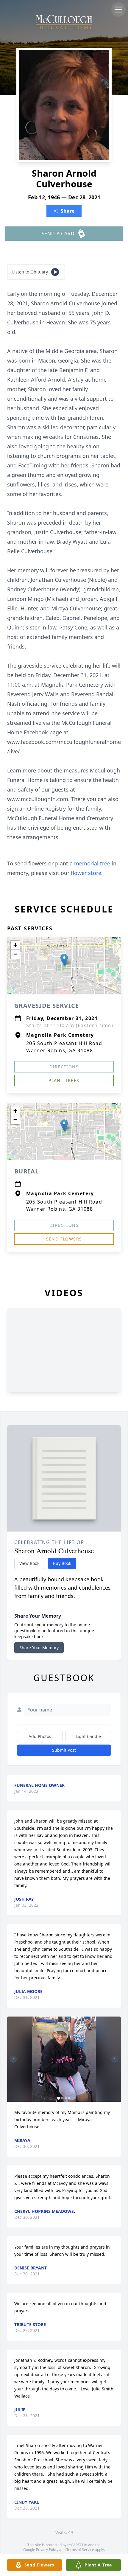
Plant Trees (64, 1080)
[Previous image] (13, 2059)
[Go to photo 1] (59, 2098)
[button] (64, 960)
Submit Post (64, 1750)
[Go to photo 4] (69, 2098)
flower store (86, 873)
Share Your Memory (39, 1648)
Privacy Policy (47, 2550)
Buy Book (62, 1563)
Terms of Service (80, 2550)
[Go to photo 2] (62, 2098)
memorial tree (92, 863)
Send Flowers (64, 1239)
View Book (29, 1563)
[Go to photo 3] (66, 2098)
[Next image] (115, 2059)
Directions (64, 1067)
